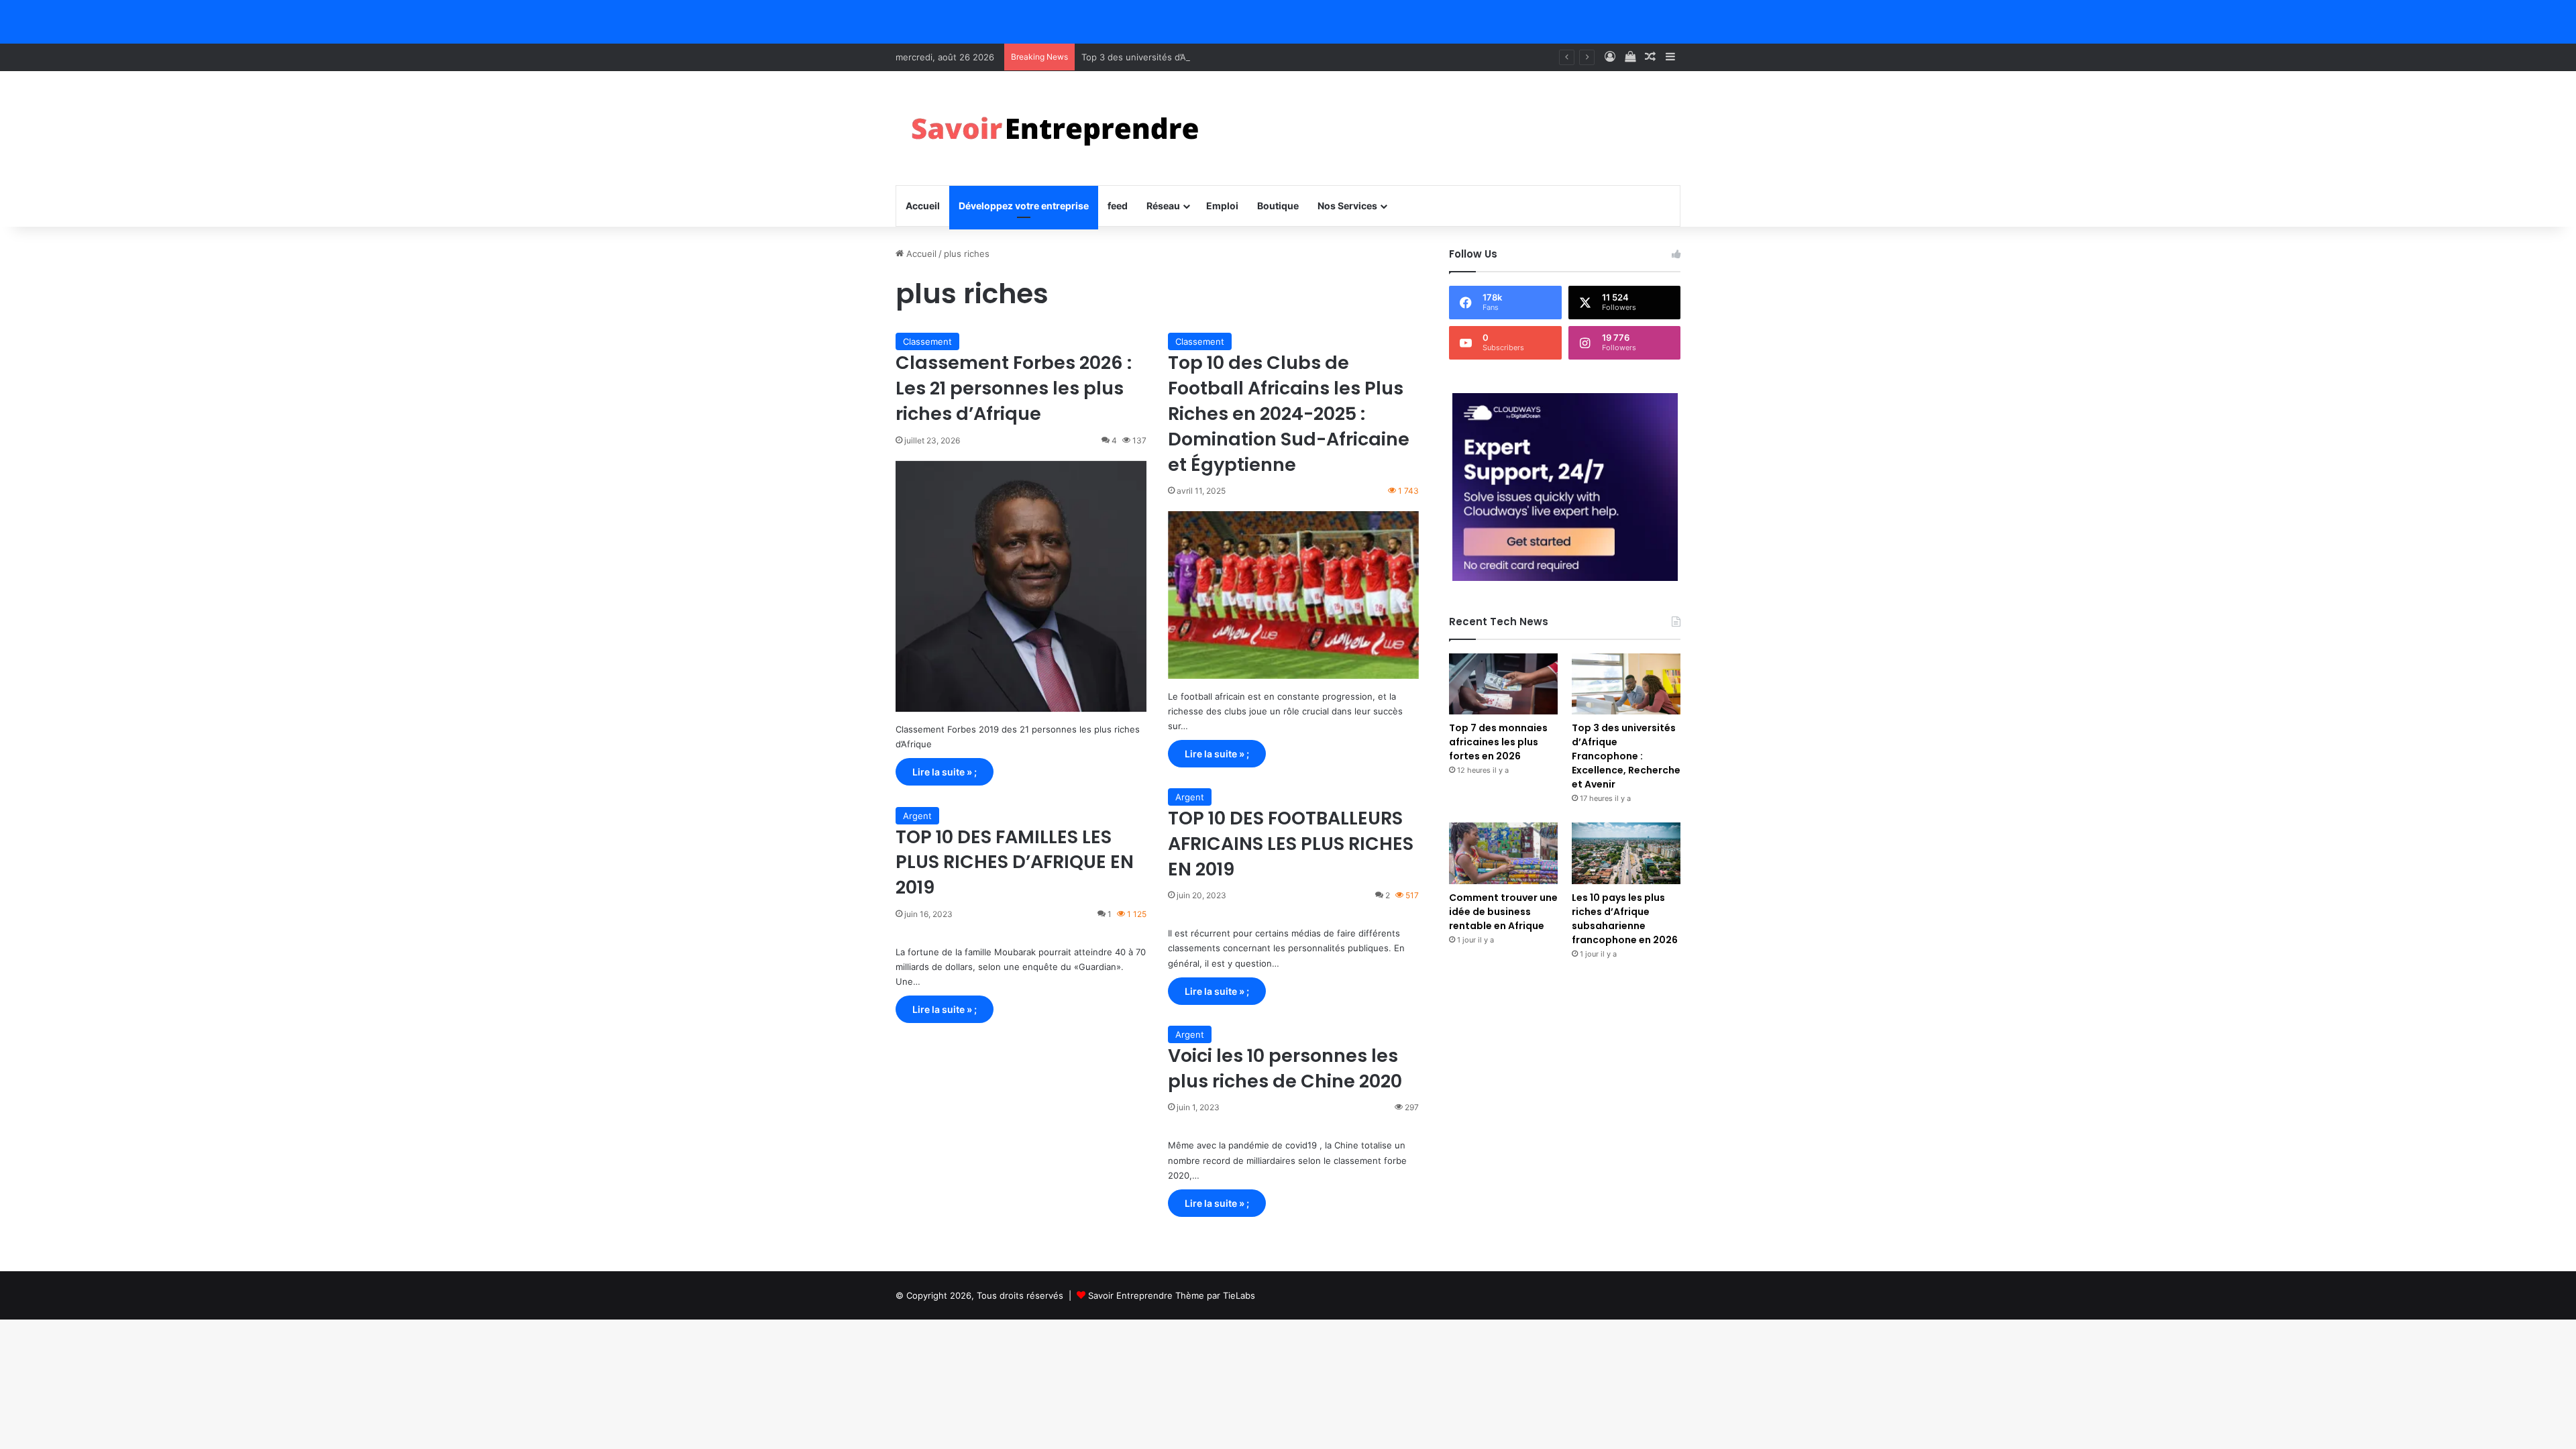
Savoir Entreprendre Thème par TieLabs (1172, 1295)
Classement (927, 341)
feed (1118, 206)
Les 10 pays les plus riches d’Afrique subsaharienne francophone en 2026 (1625, 919)
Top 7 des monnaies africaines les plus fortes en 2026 (1498, 742)
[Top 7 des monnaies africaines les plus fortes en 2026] (1503, 684)
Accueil (923, 206)
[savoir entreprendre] (1061, 128)
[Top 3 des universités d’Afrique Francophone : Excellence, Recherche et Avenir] (1626, 684)
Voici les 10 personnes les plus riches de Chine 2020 (1285, 1068)
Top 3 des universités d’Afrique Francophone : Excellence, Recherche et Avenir (1247, 57)
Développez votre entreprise (1024, 206)
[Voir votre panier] (1630, 57)
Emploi (1222, 206)
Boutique (1278, 206)
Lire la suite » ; (945, 772)
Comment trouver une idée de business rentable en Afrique (1503, 912)
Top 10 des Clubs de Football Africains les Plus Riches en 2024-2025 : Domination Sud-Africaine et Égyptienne (1289, 413)
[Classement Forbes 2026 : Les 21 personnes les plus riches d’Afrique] (1021, 586)
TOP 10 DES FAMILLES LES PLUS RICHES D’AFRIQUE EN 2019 (1015, 862)
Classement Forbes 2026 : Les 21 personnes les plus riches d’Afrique (1014, 388)
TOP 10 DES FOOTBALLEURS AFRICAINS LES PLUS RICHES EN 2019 (1291, 844)
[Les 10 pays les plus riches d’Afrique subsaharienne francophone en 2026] (1626, 853)
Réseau (1163, 206)
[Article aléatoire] (1650, 57)
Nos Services (1347, 206)
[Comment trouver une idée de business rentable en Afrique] (1503, 853)
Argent (1190, 797)
